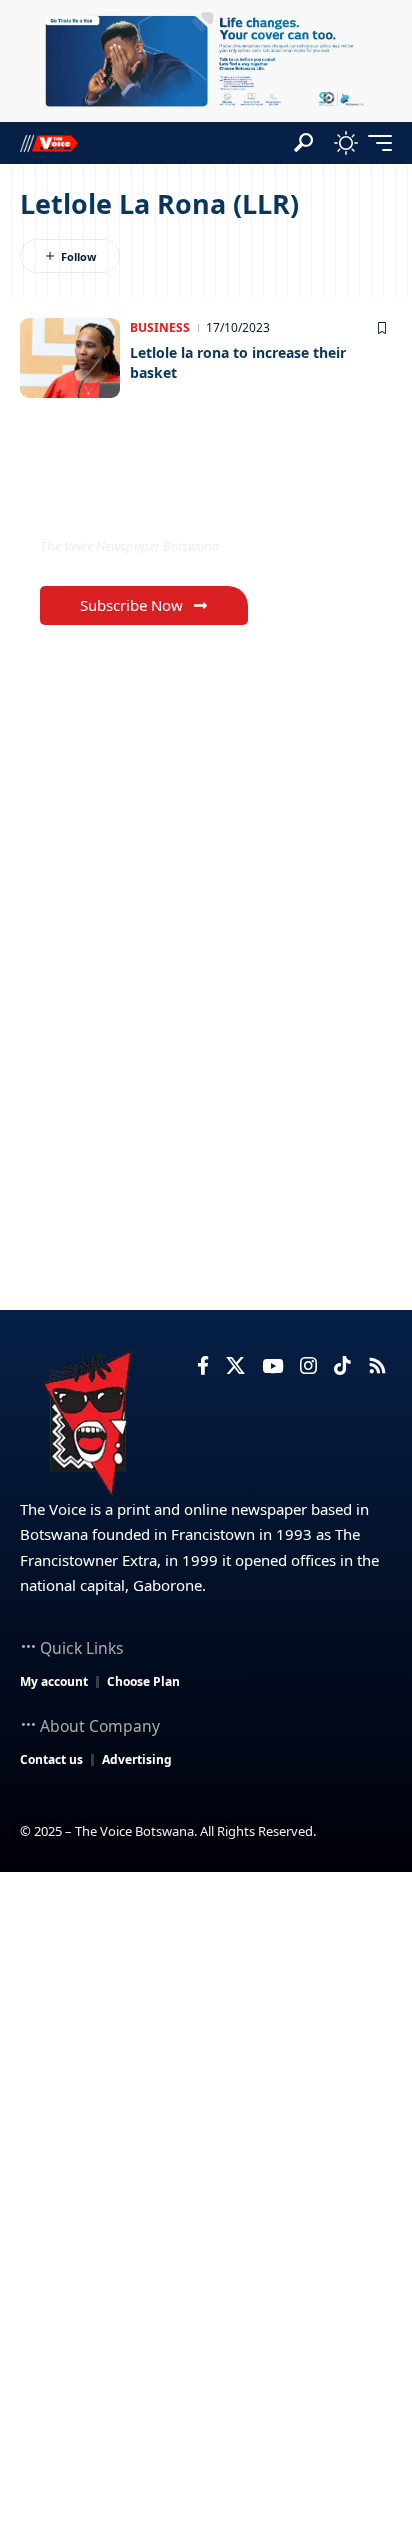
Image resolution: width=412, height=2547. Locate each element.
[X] (235, 1366)
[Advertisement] (206, 2088)
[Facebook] (203, 1366)
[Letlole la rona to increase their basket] (70, 358)
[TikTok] (342, 1366)
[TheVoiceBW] (49, 142)
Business (160, 327)
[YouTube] (272, 1366)
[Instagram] (308, 1366)
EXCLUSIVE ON (123, 504)
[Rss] (377, 1366)
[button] (303, 142)
